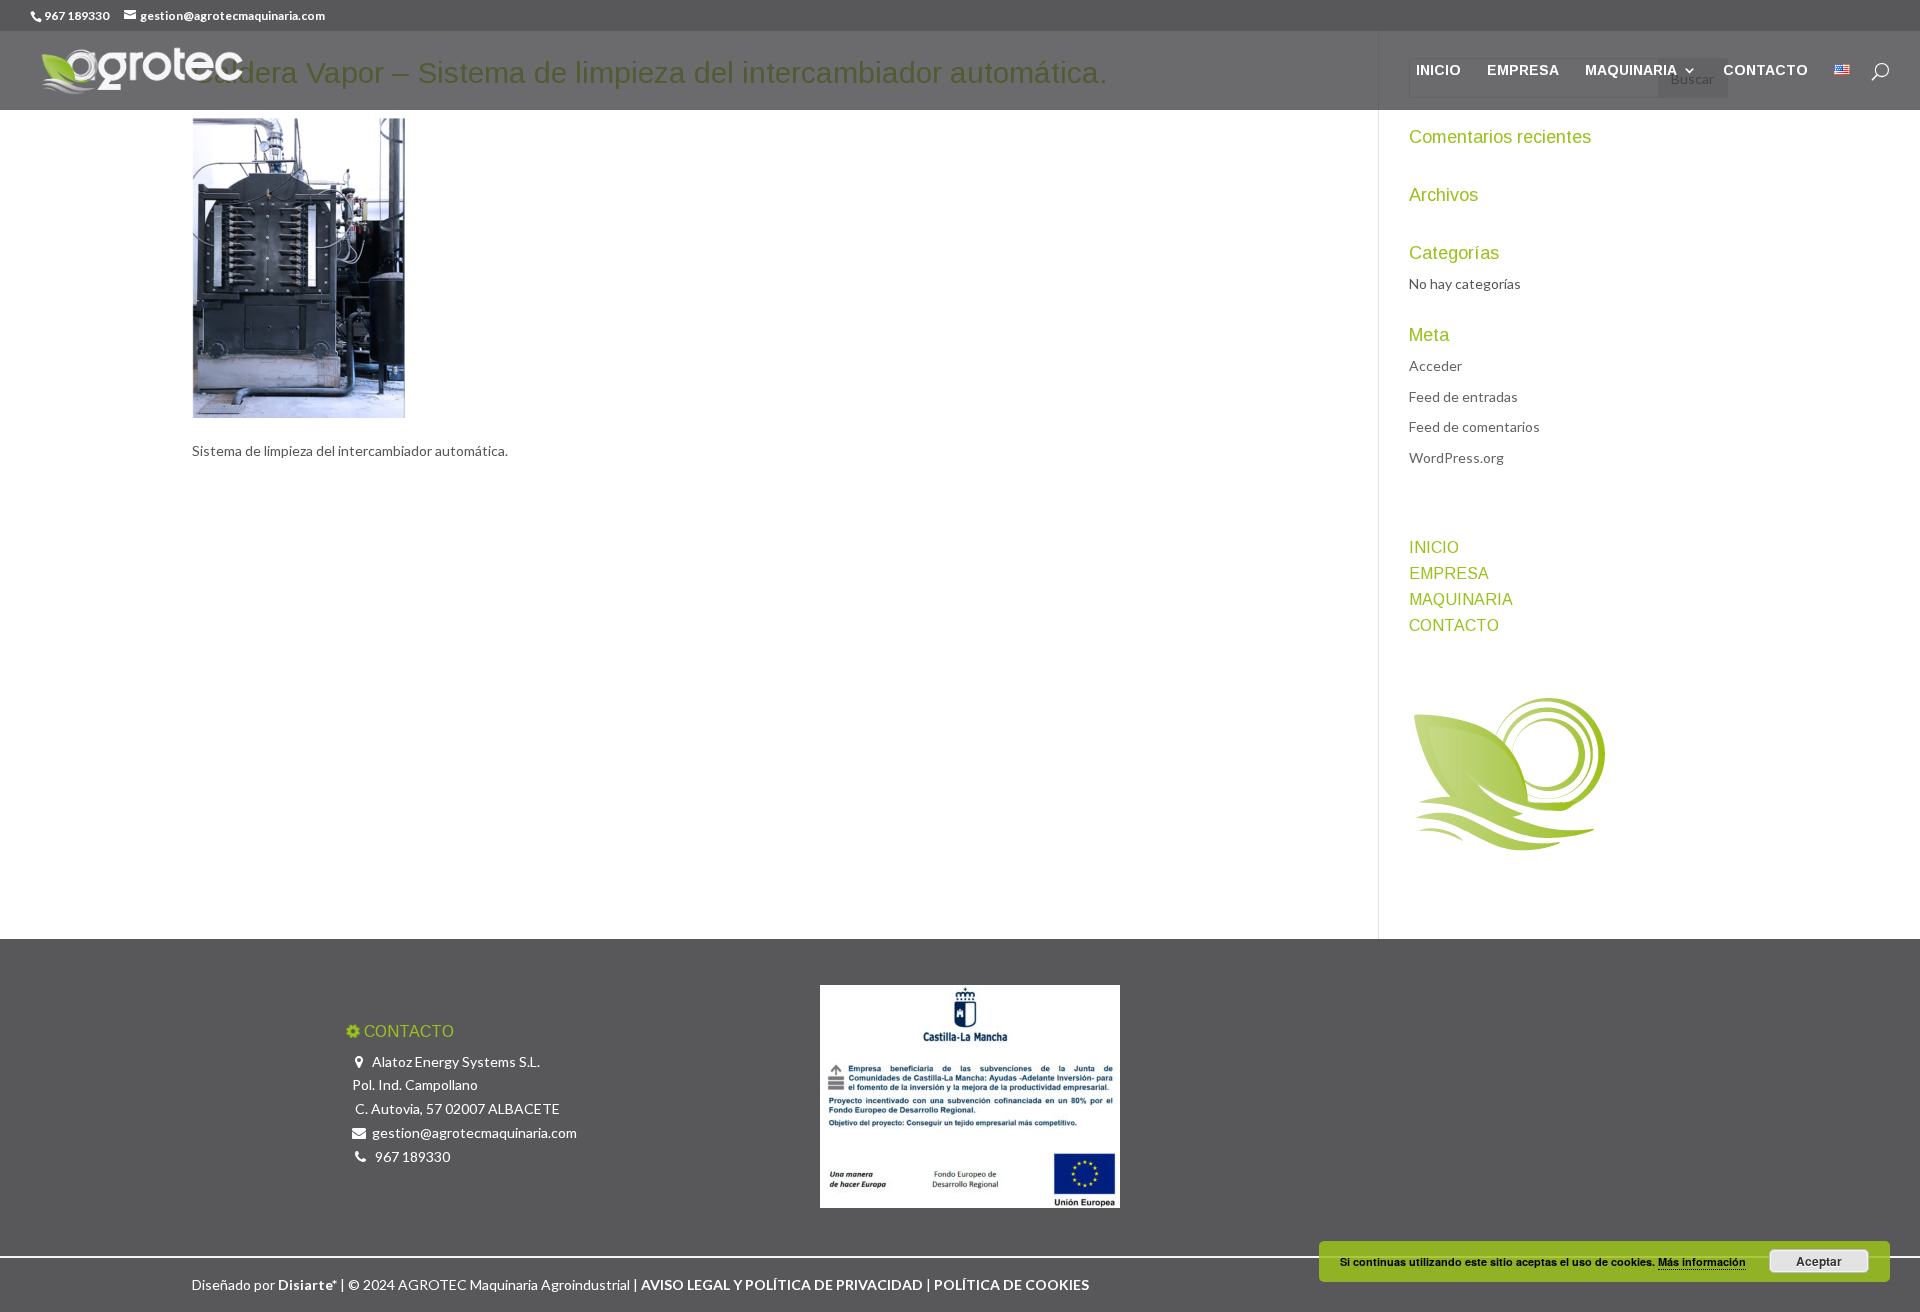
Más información (1702, 1261)
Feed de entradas (1463, 396)
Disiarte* (307, 1284)
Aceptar (1819, 1261)
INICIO (1438, 70)
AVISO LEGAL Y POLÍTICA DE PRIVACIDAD (783, 1284)
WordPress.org (1456, 457)
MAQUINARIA (1631, 70)
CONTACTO (1765, 70)
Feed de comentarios (1474, 426)
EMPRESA (1523, 70)
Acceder (1435, 365)
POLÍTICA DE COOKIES (1011, 1284)
